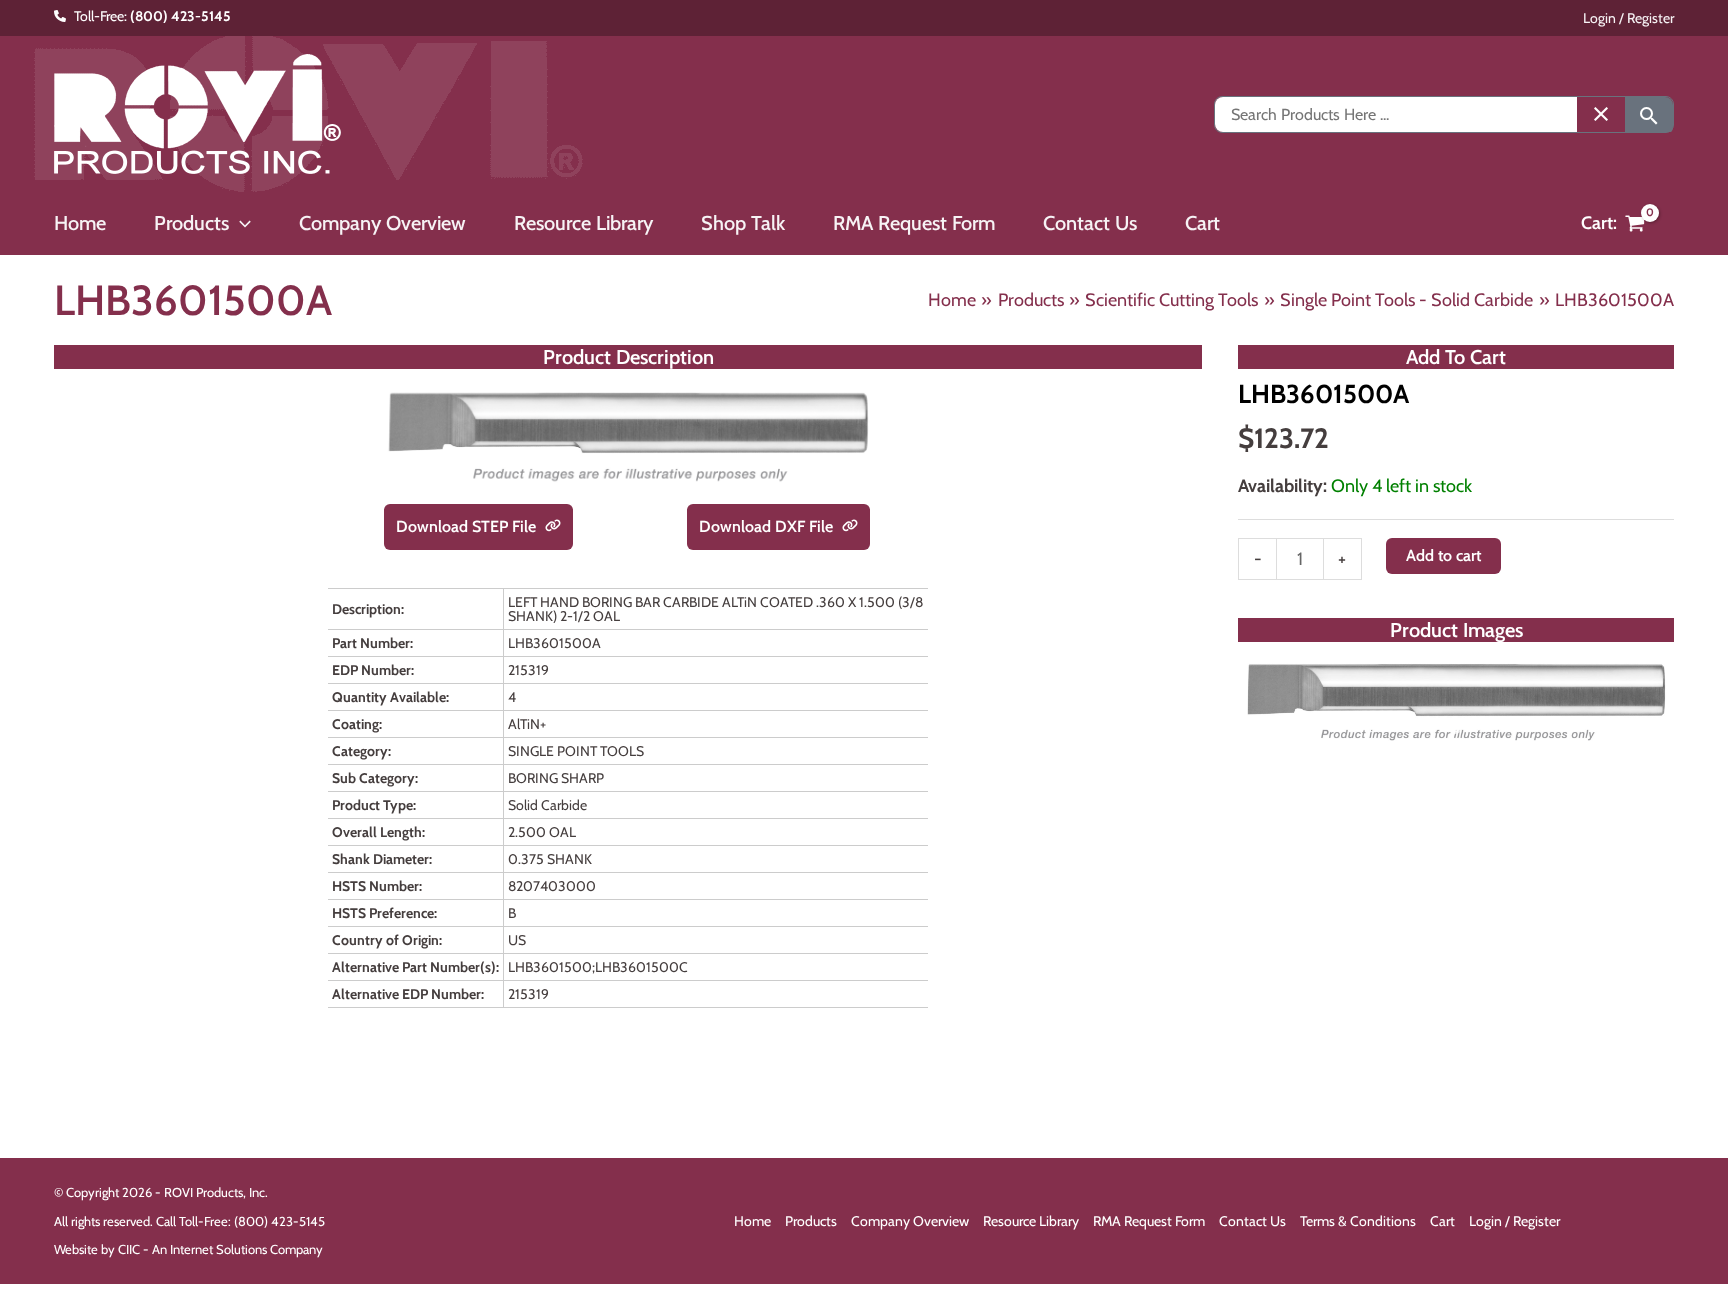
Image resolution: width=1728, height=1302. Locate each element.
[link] (553, 527)
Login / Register (1628, 18)
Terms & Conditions (1358, 1221)
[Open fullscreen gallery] (1654, 730)
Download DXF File (768, 526)
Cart (1442, 1221)
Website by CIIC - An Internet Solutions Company (188, 1249)
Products (811, 1221)
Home (752, 1221)
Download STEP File (468, 526)
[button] (240, 223)
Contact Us (1252, 1221)
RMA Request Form (1149, 1221)
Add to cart (1443, 555)
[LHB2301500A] (1456, 701)
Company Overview (910, 1221)
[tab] (1456, 729)
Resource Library (1031, 1221)
